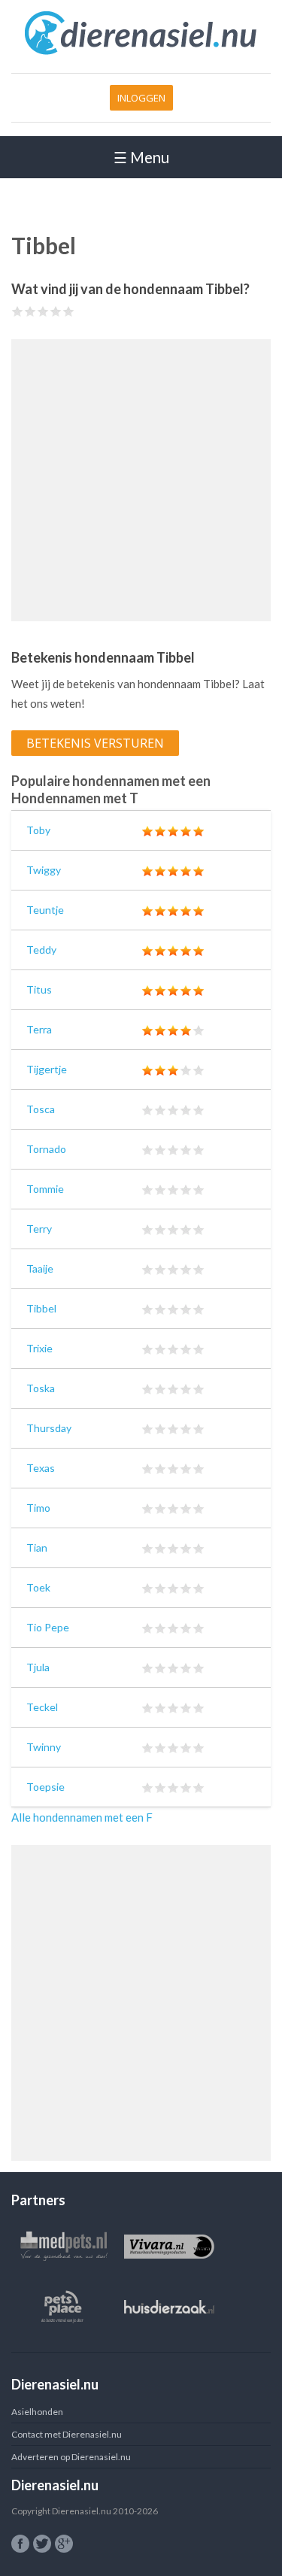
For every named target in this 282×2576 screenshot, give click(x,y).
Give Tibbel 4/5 (56, 311)
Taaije (40, 1268)
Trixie (39, 1348)
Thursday (49, 1428)
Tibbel (41, 1308)
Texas (41, 1468)
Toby (38, 830)
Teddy (41, 950)
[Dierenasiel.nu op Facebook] (20, 2544)
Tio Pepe (48, 1627)
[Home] (141, 52)
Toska (41, 1388)
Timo (38, 1508)
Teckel (42, 1707)
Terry (39, 1229)
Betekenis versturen (95, 743)
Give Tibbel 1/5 (18, 311)
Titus (39, 989)
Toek (38, 1587)
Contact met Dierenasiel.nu (67, 2434)
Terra (39, 1029)
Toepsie (45, 1787)
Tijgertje (47, 1069)
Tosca (41, 1109)
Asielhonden (37, 2412)
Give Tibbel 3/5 (43, 311)
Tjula (38, 1667)
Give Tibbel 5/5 (69, 311)
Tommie (45, 1189)
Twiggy (44, 870)
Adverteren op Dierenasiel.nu (71, 2457)
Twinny (44, 1747)
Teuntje (45, 910)
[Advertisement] (141, 480)
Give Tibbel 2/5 (30, 311)
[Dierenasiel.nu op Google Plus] (64, 2544)
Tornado (46, 1149)
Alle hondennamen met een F (82, 1817)
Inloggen (141, 98)
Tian (37, 1547)
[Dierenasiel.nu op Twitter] (42, 2544)
